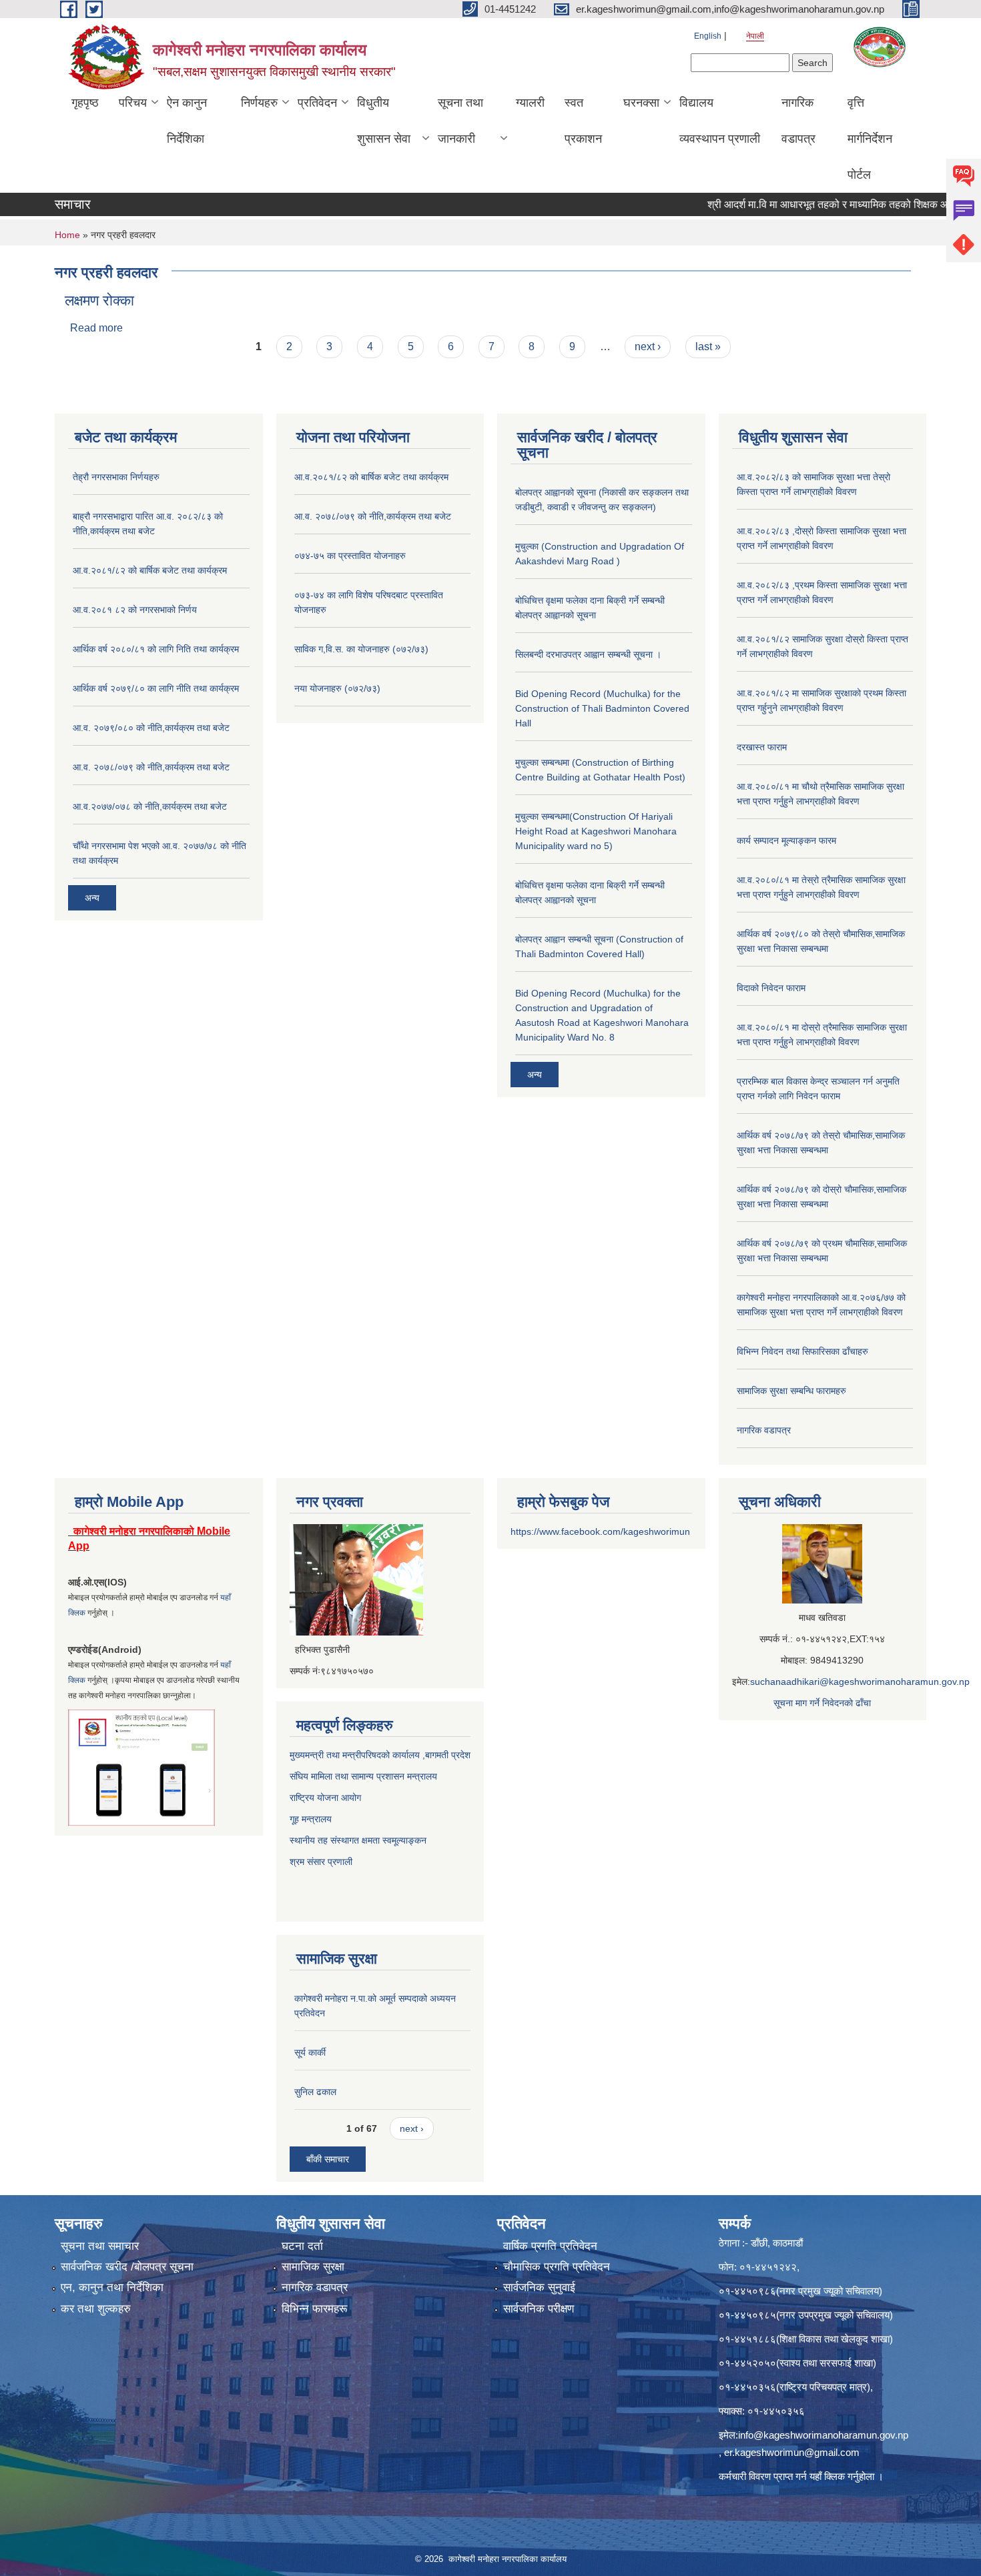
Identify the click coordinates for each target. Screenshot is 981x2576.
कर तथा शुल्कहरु (96, 2309)
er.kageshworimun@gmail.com (792, 2452)
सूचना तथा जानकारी (460, 121)
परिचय (133, 103)
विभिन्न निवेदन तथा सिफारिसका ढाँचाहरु (802, 1351)
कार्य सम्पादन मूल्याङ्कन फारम (786, 840)
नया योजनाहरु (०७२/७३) (337, 688)
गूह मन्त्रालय (311, 1819)
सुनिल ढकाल (315, 2092)
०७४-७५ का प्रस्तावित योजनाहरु (350, 556)
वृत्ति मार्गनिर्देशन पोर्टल (870, 139)
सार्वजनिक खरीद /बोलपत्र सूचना (127, 2267)
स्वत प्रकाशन (583, 121)
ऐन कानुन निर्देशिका (187, 121)
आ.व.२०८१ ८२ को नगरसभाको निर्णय (135, 610)
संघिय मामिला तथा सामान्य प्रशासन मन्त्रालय (363, 1776)
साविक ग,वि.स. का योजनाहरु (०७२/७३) (361, 649)
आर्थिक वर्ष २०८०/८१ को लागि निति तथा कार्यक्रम (156, 649)
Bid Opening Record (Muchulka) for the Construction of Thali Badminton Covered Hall (602, 708)
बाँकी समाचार (328, 2159)
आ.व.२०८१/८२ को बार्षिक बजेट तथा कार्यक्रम (150, 570)
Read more (96, 328)
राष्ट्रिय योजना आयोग (325, 1798)
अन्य (92, 898)
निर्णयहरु (259, 103)
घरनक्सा (641, 103)
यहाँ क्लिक (827, 2476)
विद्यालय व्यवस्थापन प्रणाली (720, 121)
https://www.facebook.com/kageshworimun (600, 1531)
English (708, 36)
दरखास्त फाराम (762, 747)
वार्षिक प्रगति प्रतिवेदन (550, 2246)
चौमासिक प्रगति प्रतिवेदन (557, 2267)
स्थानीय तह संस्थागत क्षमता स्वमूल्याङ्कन (358, 1840)
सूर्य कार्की (310, 2052)
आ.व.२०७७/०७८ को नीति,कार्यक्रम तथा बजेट (150, 806)
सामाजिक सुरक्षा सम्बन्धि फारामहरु (791, 1391)
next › (648, 347)
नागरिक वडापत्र (798, 121)
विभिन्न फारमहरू (314, 2309)
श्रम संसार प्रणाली (322, 1862)
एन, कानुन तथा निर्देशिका (112, 2288)
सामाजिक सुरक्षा (313, 2267)
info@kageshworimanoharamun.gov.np (823, 2435)
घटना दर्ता (302, 2246)
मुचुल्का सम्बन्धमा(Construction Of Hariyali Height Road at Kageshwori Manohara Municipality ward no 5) (596, 831)
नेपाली (755, 36)
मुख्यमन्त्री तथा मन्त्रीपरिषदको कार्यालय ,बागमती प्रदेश (380, 1755)
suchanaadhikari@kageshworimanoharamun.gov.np (860, 1682)
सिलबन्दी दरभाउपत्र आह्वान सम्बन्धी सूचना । (588, 654)
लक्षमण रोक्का (99, 300)
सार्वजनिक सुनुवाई (539, 2288)
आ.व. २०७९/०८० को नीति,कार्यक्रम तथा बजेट (151, 728)
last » (708, 347)
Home (67, 235)
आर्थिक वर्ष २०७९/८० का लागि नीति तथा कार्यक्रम (156, 688)
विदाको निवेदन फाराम (771, 988)
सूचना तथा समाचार (100, 2246)
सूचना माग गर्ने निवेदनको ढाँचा (822, 1703)
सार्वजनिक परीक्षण (539, 2309)
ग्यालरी (530, 103)
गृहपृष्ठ (85, 103)
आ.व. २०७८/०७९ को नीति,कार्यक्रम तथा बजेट (151, 767)
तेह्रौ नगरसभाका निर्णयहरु (116, 477)
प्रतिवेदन (317, 103)
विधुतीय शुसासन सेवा (384, 121)
